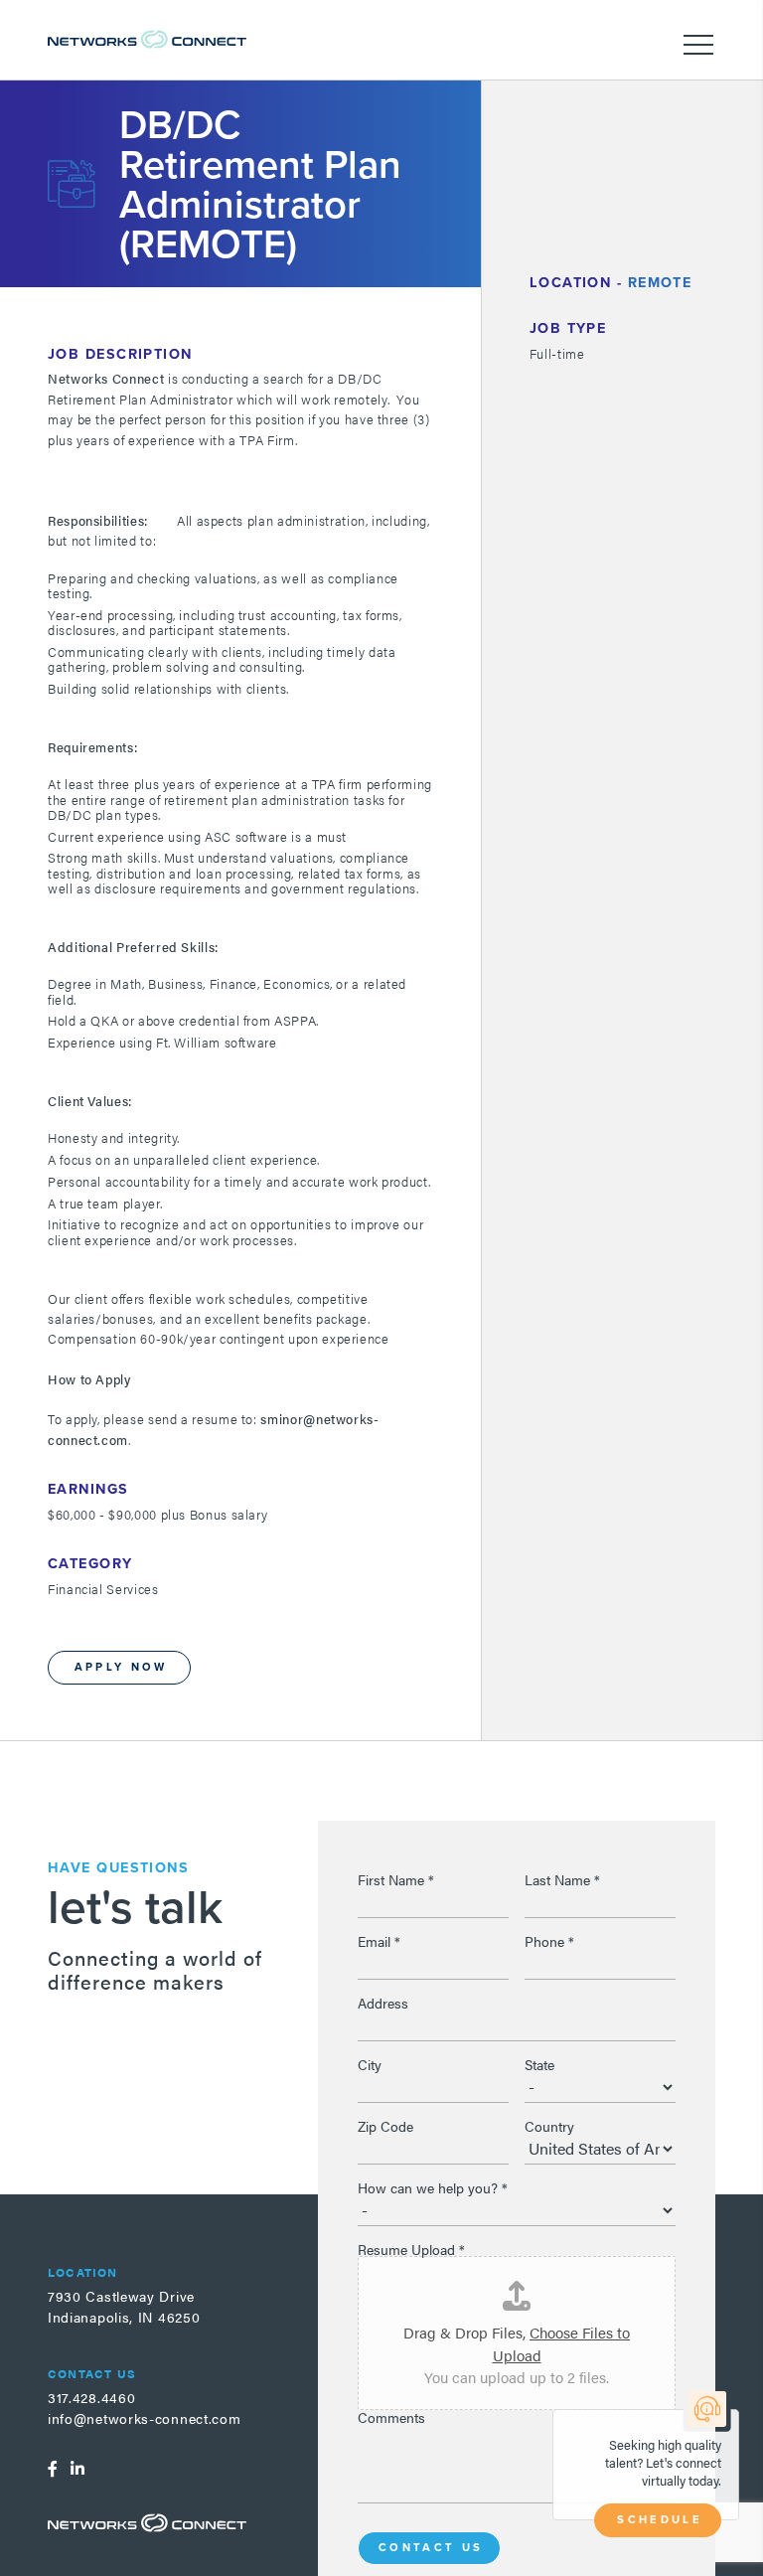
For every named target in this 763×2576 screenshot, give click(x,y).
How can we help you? (433, 2187)
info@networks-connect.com (145, 2418)
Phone (549, 1941)
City (370, 2064)
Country (549, 2126)
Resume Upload (411, 2249)
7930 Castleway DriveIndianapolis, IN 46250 (124, 2306)
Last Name (562, 1879)
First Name (396, 1879)
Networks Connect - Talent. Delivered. (147, 39)
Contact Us (431, 2547)
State (539, 2064)
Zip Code (385, 2126)
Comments (391, 2417)
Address (383, 2003)
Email (379, 1941)
